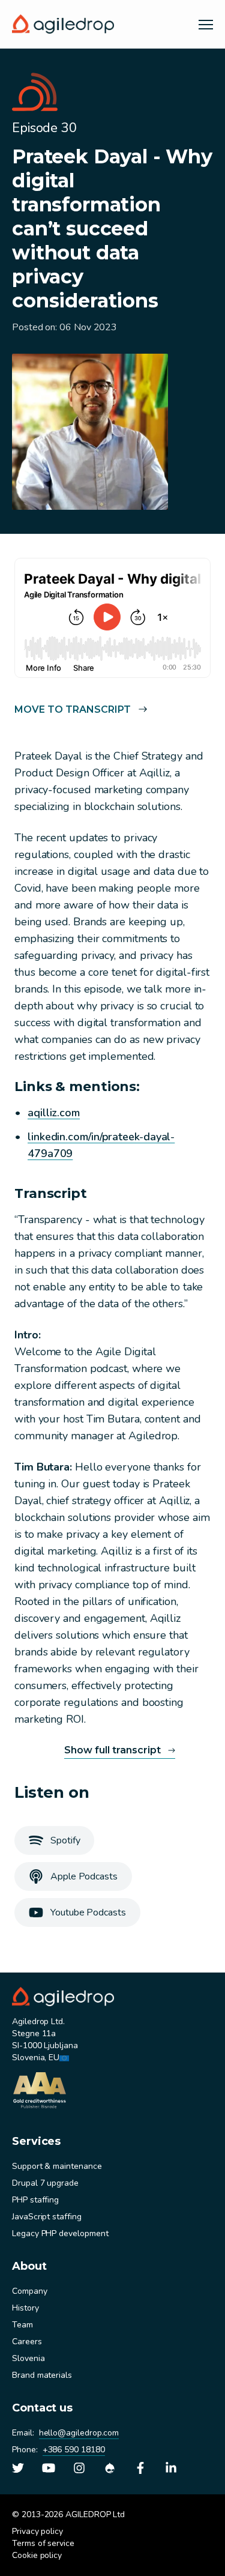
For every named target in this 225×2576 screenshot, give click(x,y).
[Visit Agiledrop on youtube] (49, 2468)
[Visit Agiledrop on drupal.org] (110, 2468)
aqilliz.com (54, 1113)
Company (30, 2291)
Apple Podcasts (84, 1876)
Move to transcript (73, 709)
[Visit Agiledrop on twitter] (18, 2468)
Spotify (65, 1840)
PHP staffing (35, 2200)
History (25, 2308)
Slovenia (28, 2358)
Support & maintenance (57, 2166)
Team (22, 2325)
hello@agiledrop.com (79, 2433)
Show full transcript (112, 1750)
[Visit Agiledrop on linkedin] (171, 2468)
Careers (27, 2342)
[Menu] (206, 24)
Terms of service (43, 2543)
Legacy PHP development (60, 2233)
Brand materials (42, 2375)
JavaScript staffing (47, 2217)
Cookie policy (37, 2555)
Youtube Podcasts (88, 1912)
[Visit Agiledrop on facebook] (140, 2468)
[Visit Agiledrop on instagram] (79, 2468)
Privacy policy (37, 2531)
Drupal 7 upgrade (45, 2183)
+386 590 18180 (74, 2450)
